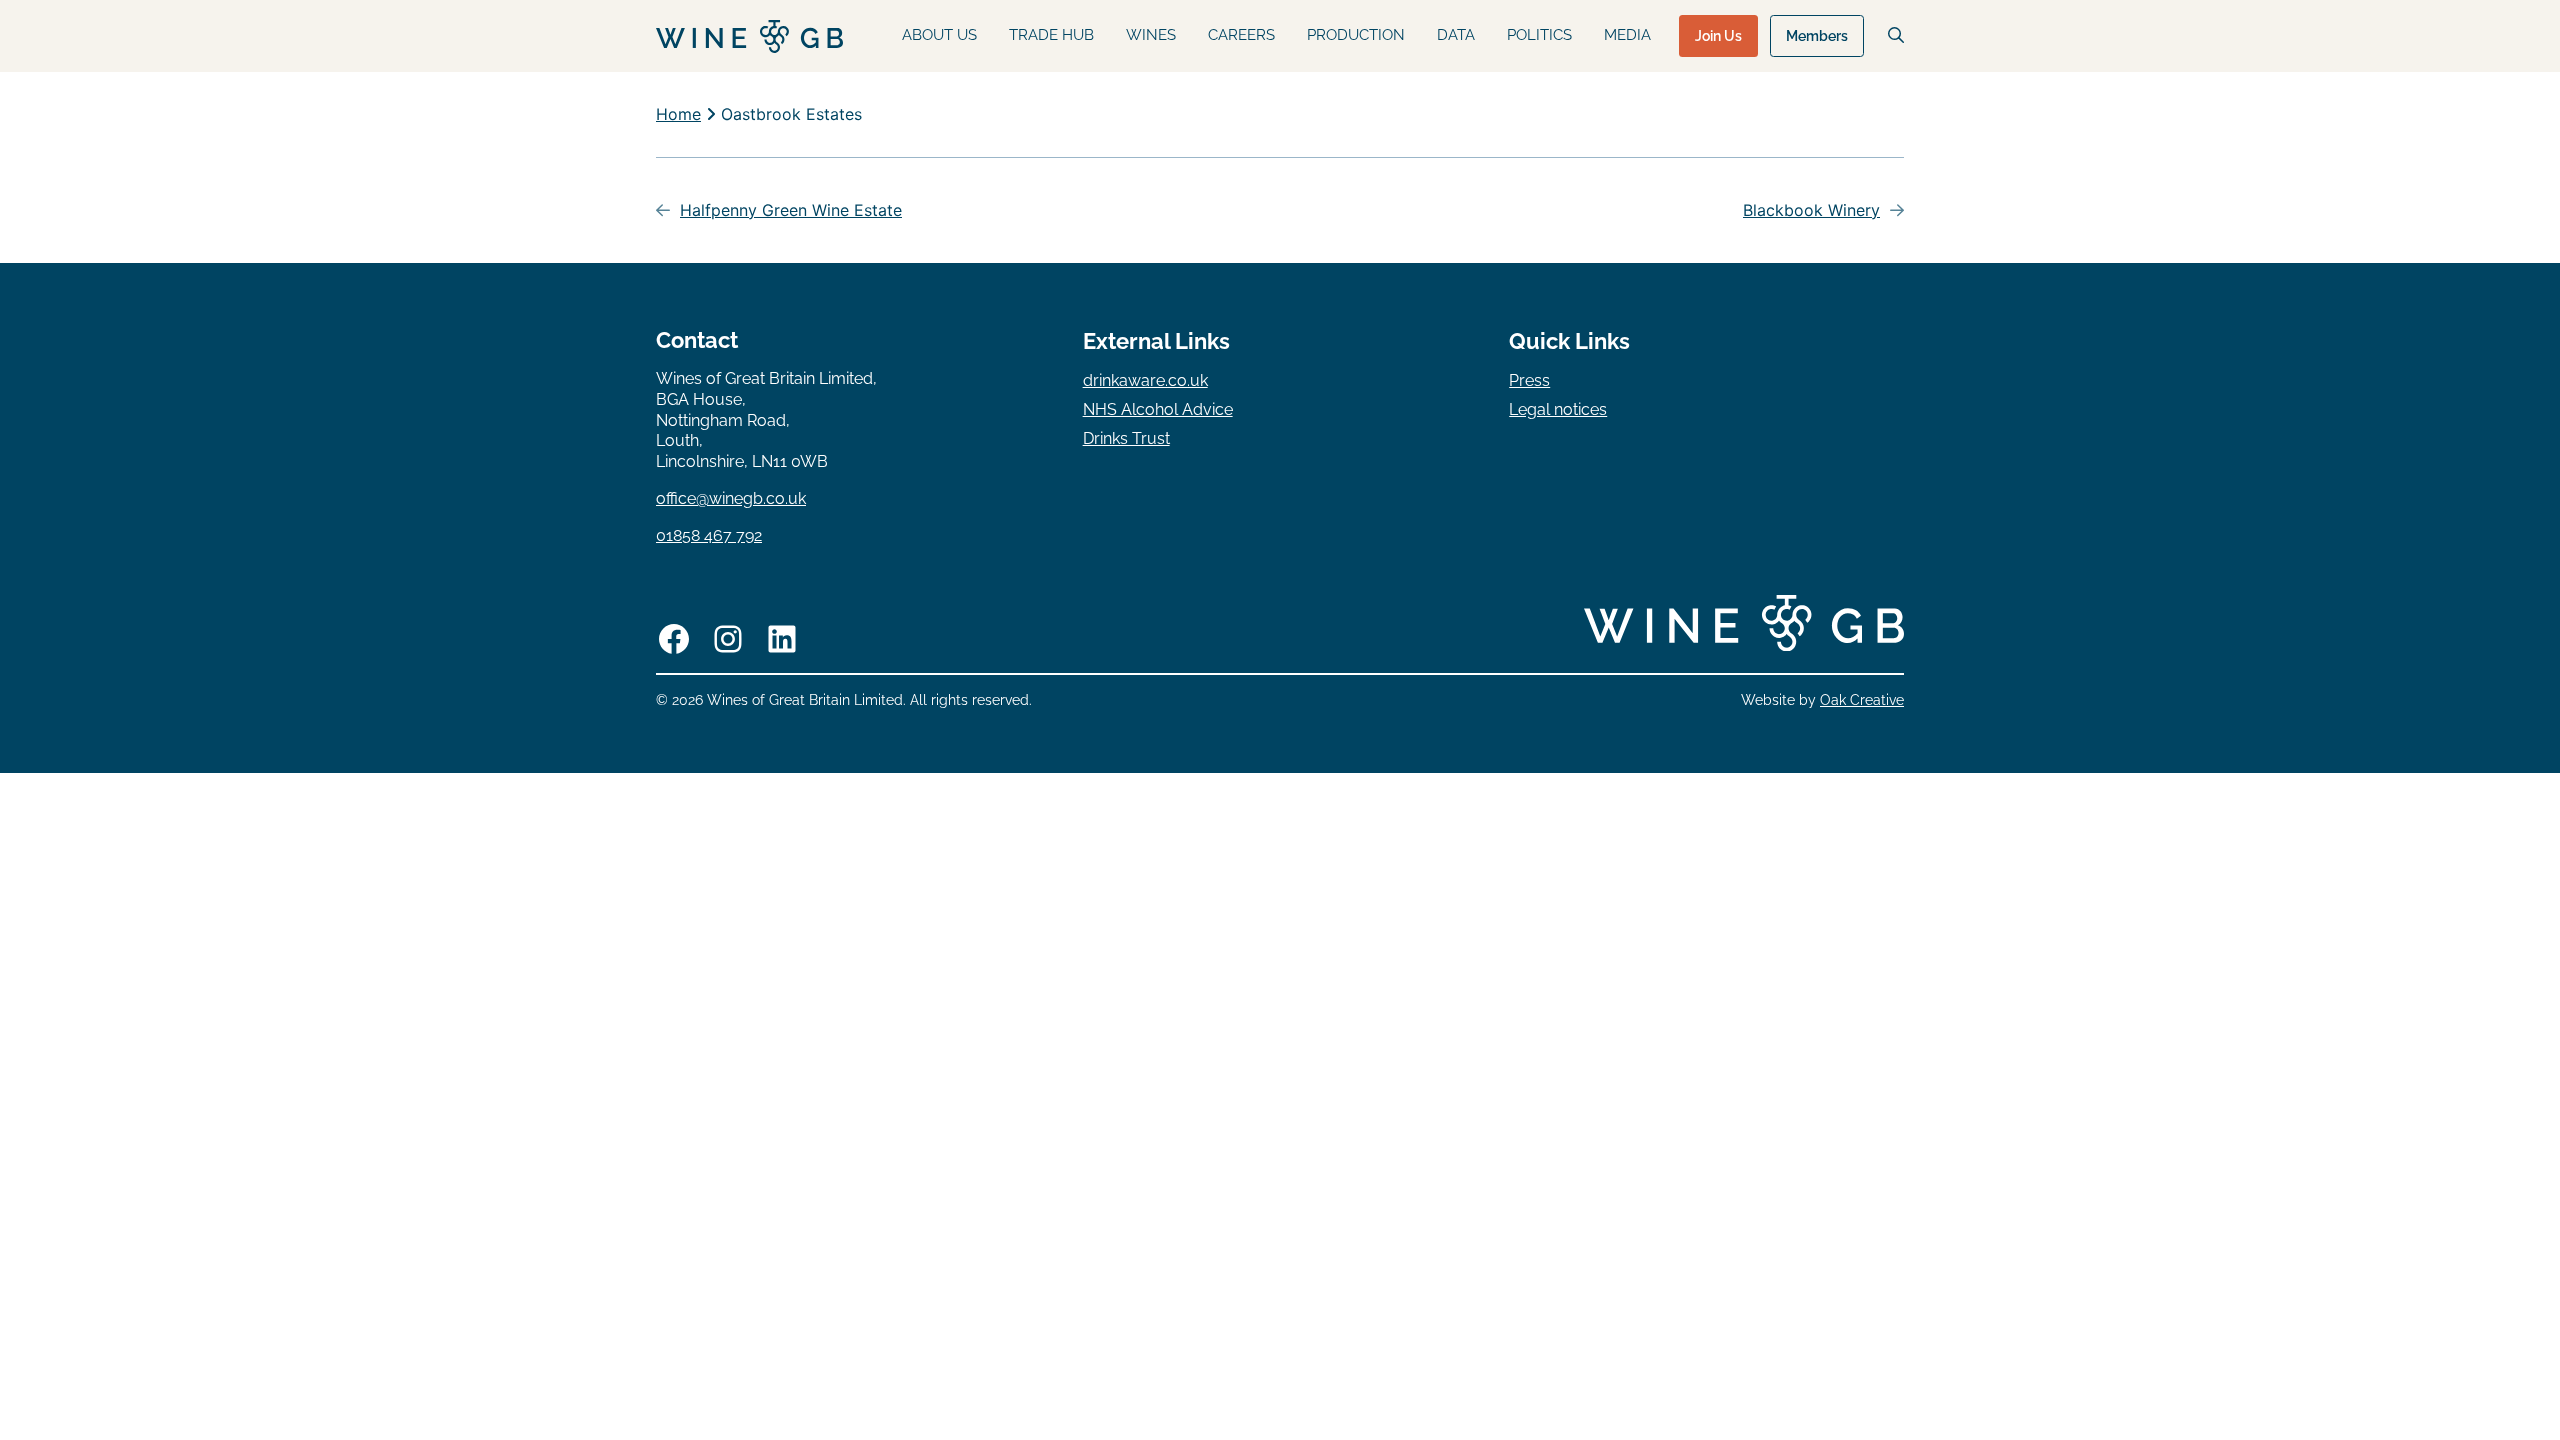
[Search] (1896, 35)
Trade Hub (1051, 35)
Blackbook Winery (1811, 210)
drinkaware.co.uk (1145, 380)
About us (939, 35)
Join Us (1718, 36)
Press (1529, 380)
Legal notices (1558, 409)
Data (1456, 35)
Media (1627, 35)
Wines (1151, 35)
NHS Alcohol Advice (1158, 409)
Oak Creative (1862, 700)
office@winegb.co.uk (731, 498)
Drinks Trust (1126, 438)
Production (1356, 35)
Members (1817, 36)
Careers (1241, 35)
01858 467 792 (709, 535)
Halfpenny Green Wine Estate (791, 210)
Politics (1539, 35)
